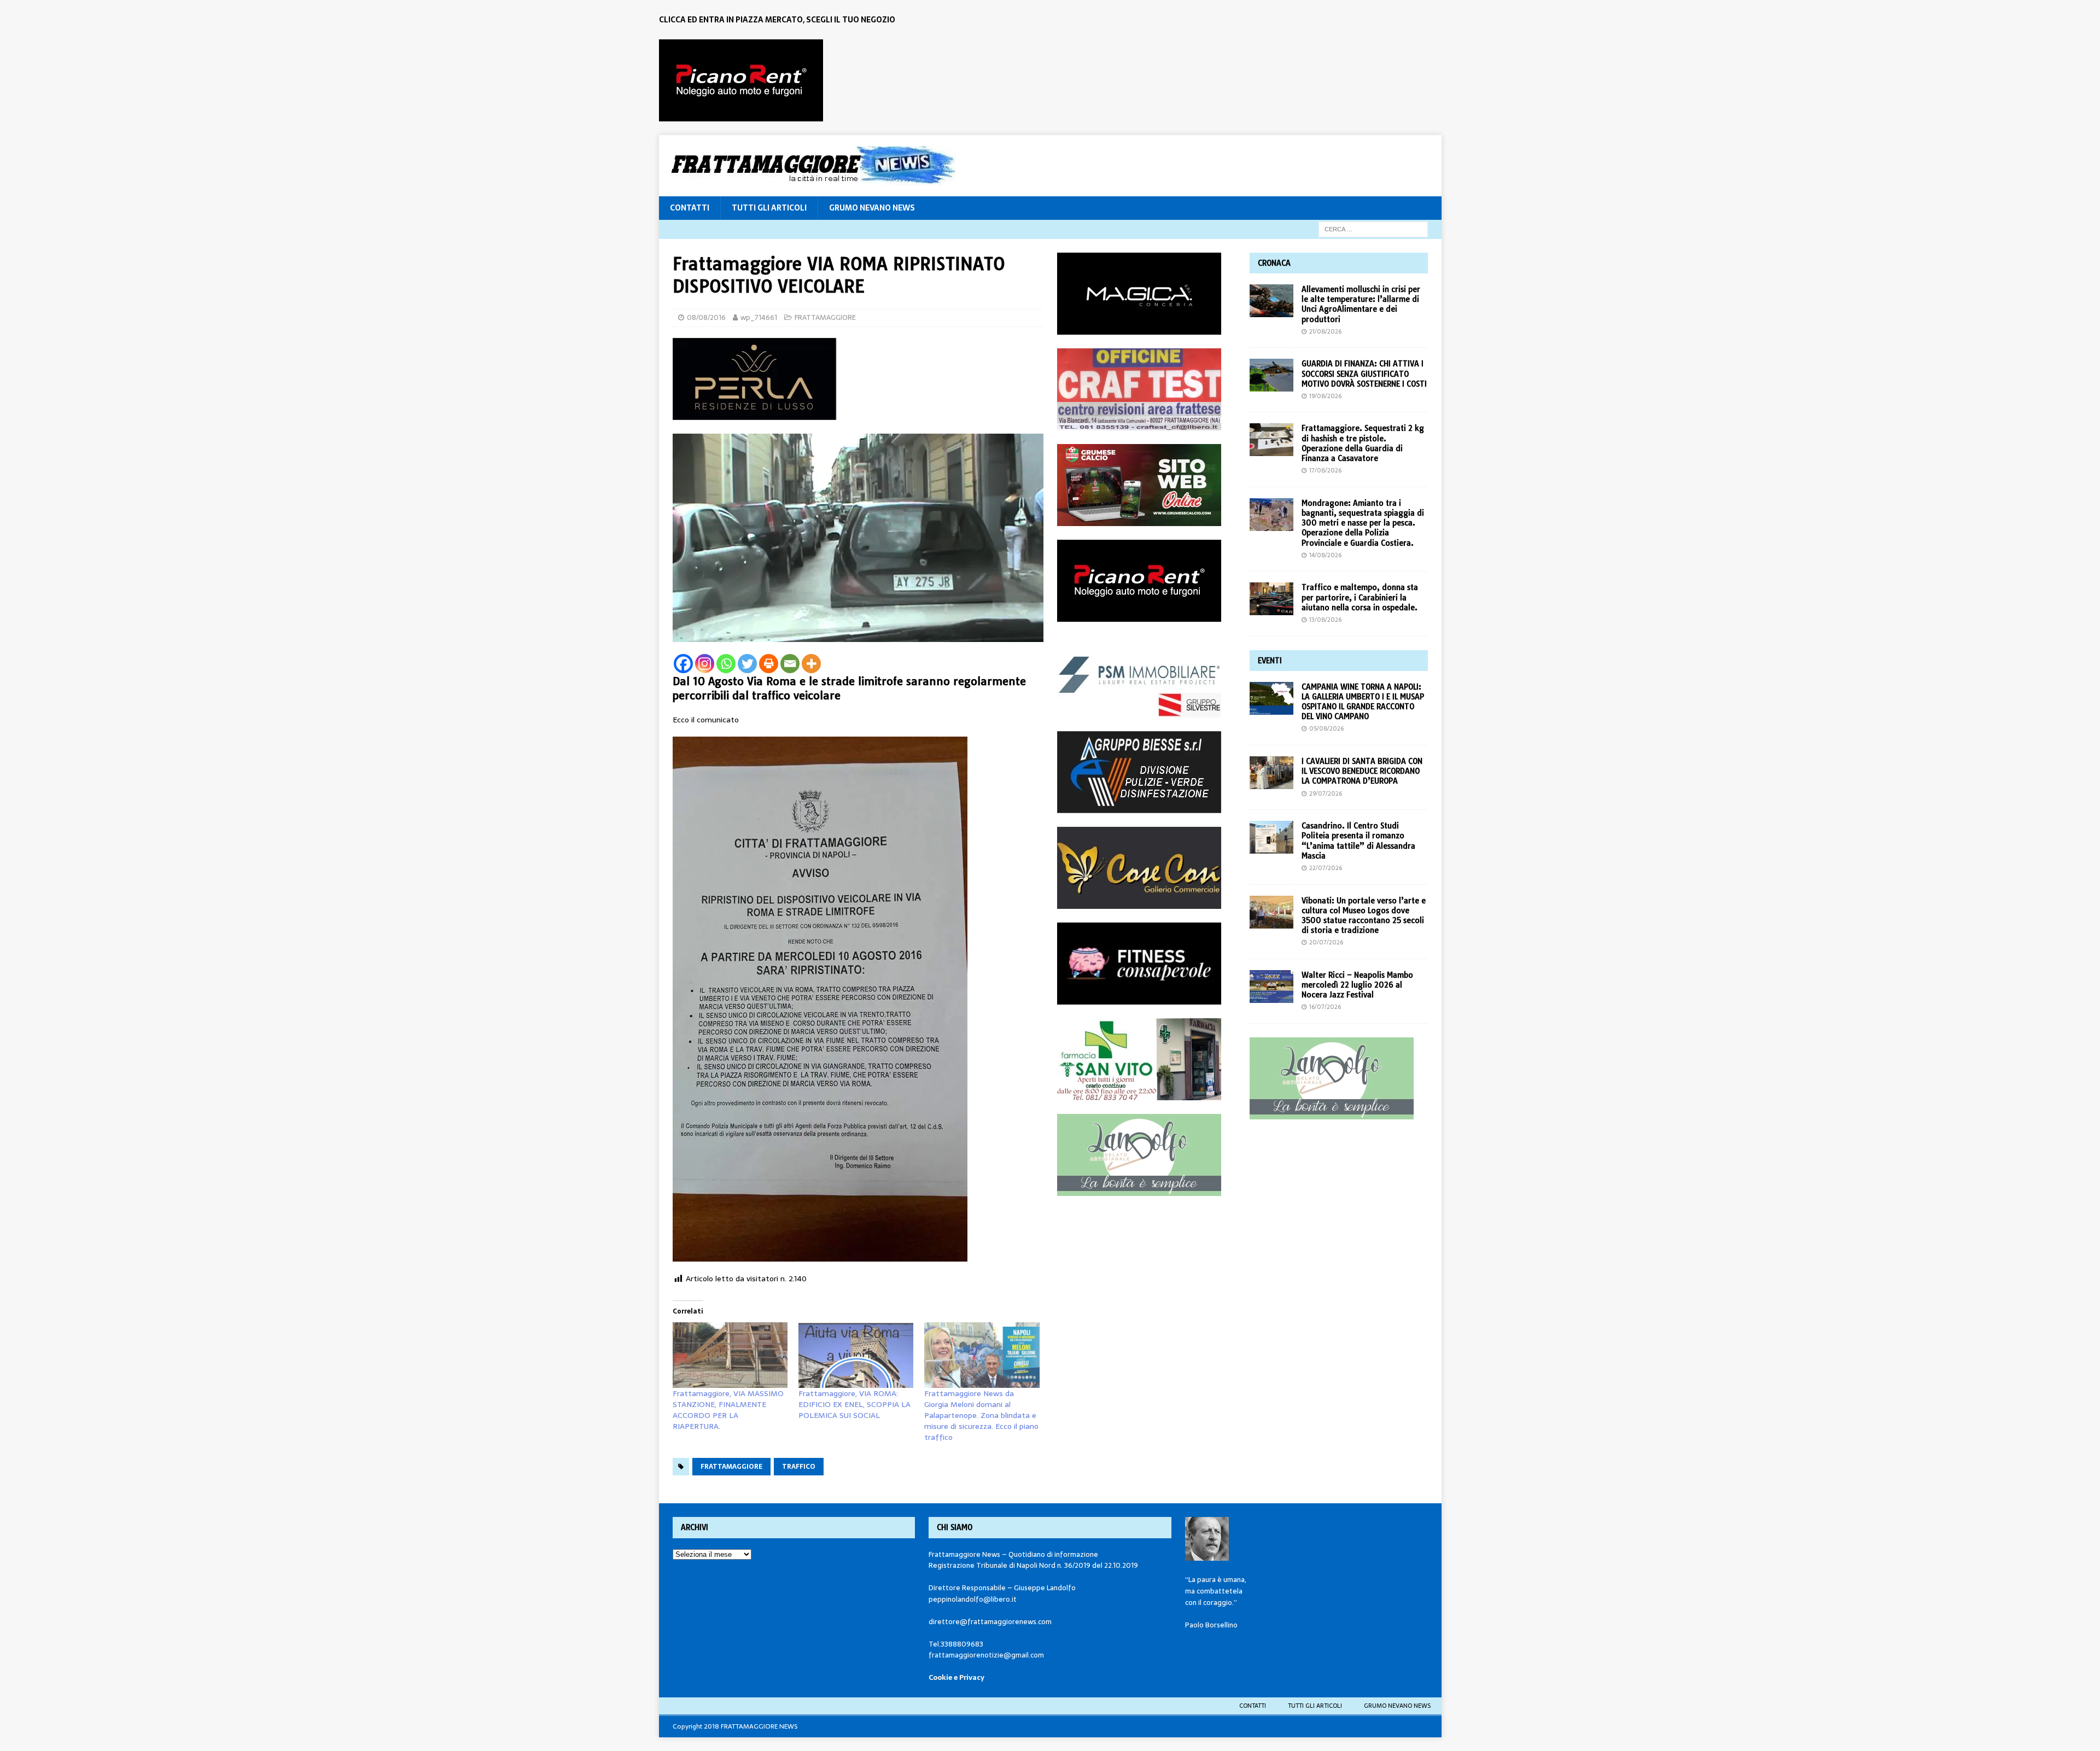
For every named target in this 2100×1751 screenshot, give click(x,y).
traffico (799, 1467)
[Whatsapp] (726, 664)
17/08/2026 (1325, 470)
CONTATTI (690, 208)
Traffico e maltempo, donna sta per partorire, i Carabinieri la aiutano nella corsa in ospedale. (1360, 597)
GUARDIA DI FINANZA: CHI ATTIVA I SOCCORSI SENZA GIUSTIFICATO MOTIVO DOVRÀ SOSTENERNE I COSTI (1364, 373)
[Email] (790, 664)
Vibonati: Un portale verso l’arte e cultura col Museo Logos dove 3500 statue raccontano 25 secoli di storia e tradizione (1364, 916)
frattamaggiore (731, 1467)
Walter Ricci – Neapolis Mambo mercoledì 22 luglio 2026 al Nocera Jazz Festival (1357, 985)
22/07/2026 (1326, 868)
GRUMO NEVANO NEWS (872, 208)
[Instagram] (705, 664)
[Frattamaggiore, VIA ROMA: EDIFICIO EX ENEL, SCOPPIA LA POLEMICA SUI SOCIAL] (856, 1355)
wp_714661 (759, 317)
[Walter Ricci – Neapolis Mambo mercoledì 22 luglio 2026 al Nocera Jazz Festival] (1271, 987)
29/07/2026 (1326, 793)
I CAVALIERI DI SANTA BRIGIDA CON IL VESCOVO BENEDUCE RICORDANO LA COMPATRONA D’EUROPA (1362, 771)
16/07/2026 (1325, 1007)
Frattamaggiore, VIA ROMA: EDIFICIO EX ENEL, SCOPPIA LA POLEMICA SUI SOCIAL (854, 1404)
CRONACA (1274, 263)
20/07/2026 (1326, 942)
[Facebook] (683, 664)
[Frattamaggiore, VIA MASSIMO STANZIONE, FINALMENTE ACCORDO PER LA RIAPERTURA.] (730, 1355)
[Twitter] (747, 664)
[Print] (769, 664)
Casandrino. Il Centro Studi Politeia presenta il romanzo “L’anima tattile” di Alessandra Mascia (1358, 841)
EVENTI (1270, 661)
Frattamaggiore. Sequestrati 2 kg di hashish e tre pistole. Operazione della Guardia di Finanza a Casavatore (1363, 443)
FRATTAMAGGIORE (825, 317)
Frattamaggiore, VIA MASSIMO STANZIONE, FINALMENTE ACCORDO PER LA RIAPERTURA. (728, 1410)
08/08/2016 (706, 317)
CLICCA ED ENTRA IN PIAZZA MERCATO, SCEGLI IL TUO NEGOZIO (777, 20)
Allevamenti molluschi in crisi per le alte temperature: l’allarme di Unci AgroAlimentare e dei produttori (1361, 304)
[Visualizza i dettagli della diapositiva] (741, 80)
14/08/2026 (1325, 555)
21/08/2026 (1325, 331)
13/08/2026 (1325, 620)
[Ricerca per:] (1373, 229)
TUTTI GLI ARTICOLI (769, 208)
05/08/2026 (1326, 728)
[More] (811, 664)
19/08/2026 (1325, 396)
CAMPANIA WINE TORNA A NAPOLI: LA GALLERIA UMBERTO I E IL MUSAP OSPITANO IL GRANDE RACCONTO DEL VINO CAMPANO (1363, 702)
